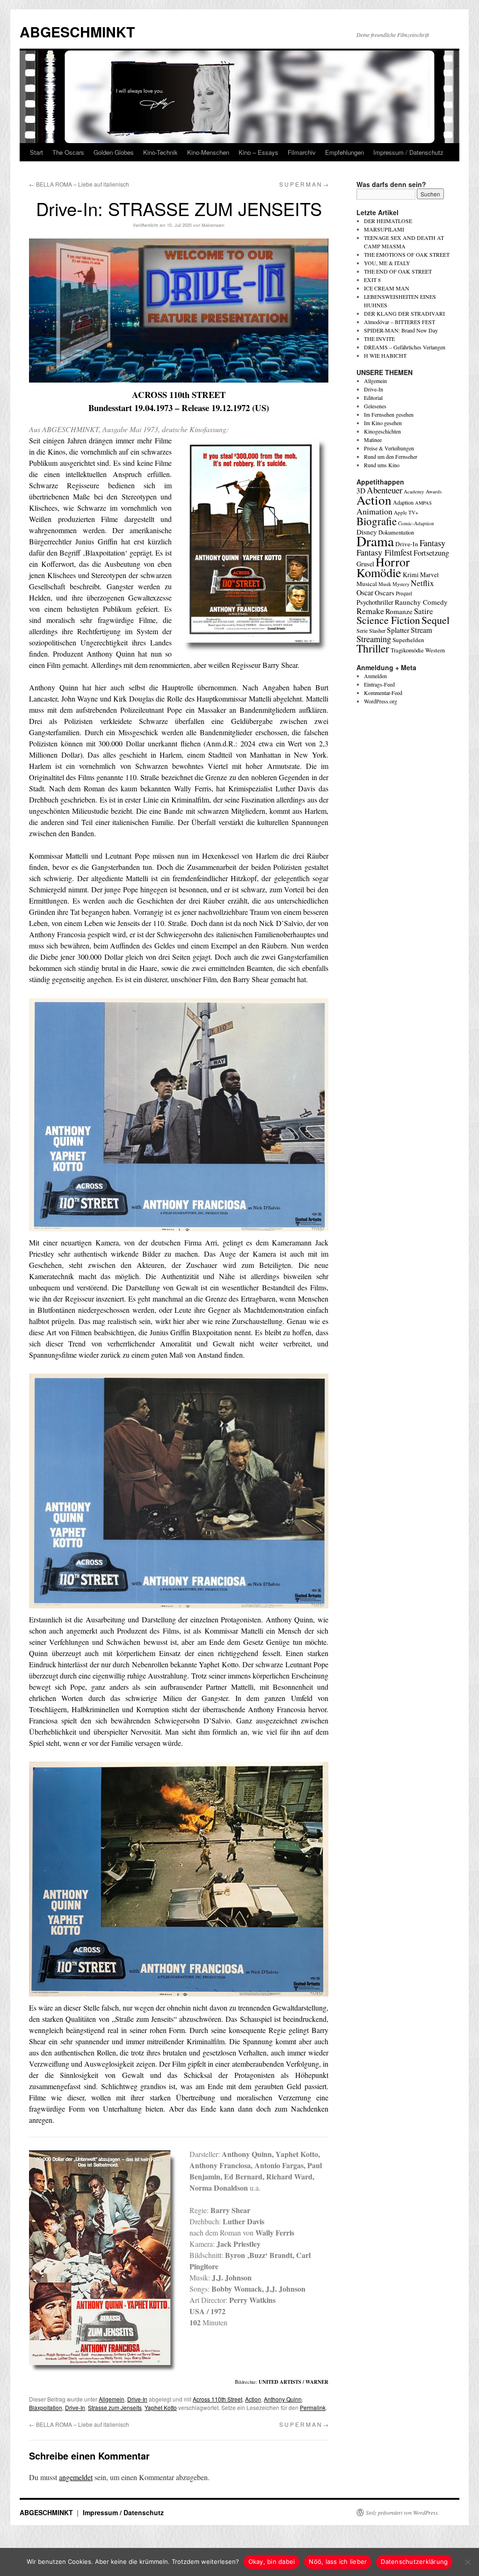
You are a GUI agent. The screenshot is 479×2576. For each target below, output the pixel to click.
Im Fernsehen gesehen (389, 414)
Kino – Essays (258, 152)
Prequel (404, 593)
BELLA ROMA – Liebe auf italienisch (79, 184)
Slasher (377, 630)
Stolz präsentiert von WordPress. (403, 2512)
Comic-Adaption (416, 523)
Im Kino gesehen (383, 423)
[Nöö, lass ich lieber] (467, 2562)
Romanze (399, 611)
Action (253, 2399)
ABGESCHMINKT (77, 32)
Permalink (313, 2407)
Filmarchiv (302, 152)
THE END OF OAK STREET (398, 271)
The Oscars (68, 152)
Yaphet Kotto (161, 2407)
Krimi (411, 575)
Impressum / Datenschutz (408, 152)
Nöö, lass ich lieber (338, 2562)
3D (361, 491)
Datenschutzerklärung (414, 2562)
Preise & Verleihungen (389, 448)
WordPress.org (381, 701)
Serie (362, 630)
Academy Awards (423, 491)
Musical (367, 584)
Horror (393, 561)
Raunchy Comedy (421, 602)
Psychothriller (375, 602)
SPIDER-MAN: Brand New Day (401, 330)
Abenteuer (385, 490)
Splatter (398, 630)
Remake (370, 611)
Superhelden (408, 640)
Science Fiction (388, 620)
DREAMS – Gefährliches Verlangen (405, 347)
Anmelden (375, 676)
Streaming (374, 639)
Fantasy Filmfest (384, 552)
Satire (424, 611)
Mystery (401, 584)
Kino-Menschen (208, 152)
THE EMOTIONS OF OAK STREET (407, 254)
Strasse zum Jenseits (115, 2407)
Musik (385, 584)
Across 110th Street (218, 2399)
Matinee (373, 440)
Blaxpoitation (46, 2407)
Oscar (365, 592)
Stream (421, 630)
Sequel (435, 620)
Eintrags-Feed (379, 684)
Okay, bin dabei (272, 2562)
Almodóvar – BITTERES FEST (399, 322)
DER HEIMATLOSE (388, 221)
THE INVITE (379, 339)
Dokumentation (396, 532)
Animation (374, 511)
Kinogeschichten (382, 431)
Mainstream (213, 225)
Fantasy (432, 543)
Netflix (422, 583)
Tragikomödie (407, 650)
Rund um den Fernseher (391, 456)
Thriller (373, 648)
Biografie (377, 521)
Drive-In (137, 2399)
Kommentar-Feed (383, 693)
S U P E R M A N (304, 184)
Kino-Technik (160, 152)
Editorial (373, 398)
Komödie (379, 572)
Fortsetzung (431, 553)
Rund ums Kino (382, 465)
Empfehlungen (345, 152)
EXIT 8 (372, 280)
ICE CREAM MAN (387, 288)
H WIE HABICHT (385, 355)
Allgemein (112, 2399)
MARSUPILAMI (384, 229)
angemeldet (76, 2477)
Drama (375, 541)
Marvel (429, 575)
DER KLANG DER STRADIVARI (404, 313)
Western (435, 650)
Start (36, 152)
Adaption (403, 502)
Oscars (385, 593)
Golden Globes (114, 152)
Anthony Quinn (283, 2399)
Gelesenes (375, 406)
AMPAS (423, 503)
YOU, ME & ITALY (387, 263)
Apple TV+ (406, 512)
